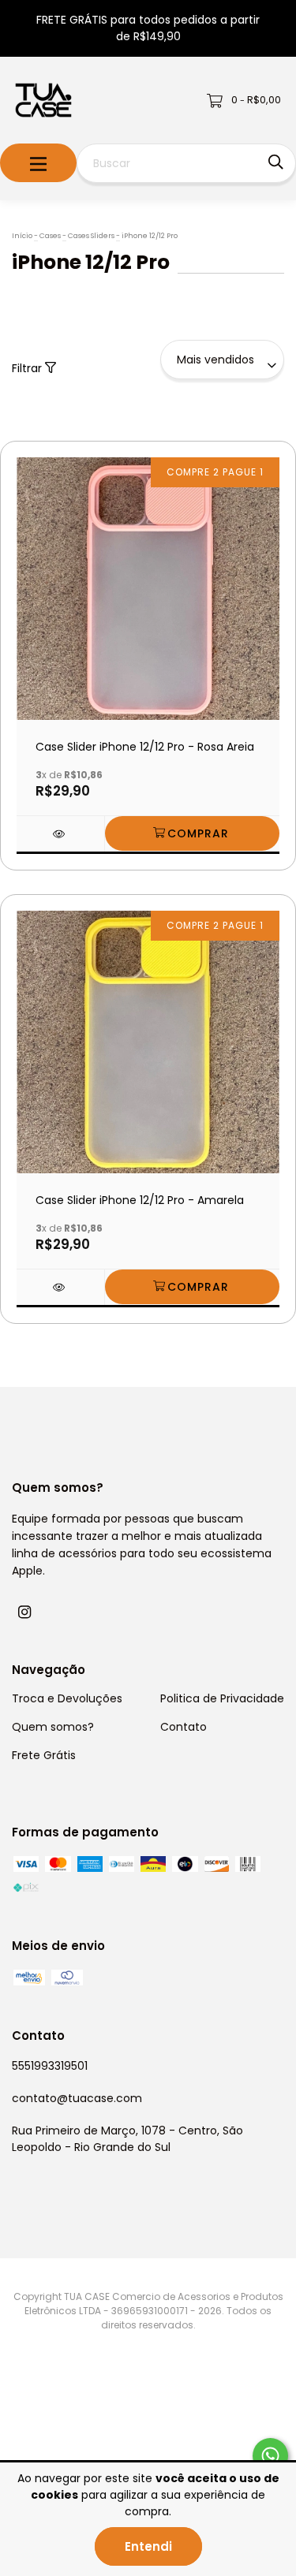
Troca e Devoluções (67, 1698)
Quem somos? (53, 1727)
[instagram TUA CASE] (24, 1612)
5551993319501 (50, 2066)
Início (22, 236)
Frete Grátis (44, 1755)
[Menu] (38, 163)
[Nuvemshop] (75, 2431)
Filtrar (28, 368)
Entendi (148, 2546)
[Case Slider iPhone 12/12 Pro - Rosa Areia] (60, 834)
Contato (184, 1727)
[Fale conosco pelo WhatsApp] (270, 2456)
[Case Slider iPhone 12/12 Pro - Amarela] (60, 1287)
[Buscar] (276, 162)
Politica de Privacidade (222, 1698)
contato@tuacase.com (77, 2098)
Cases (50, 236)
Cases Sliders (91, 236)
